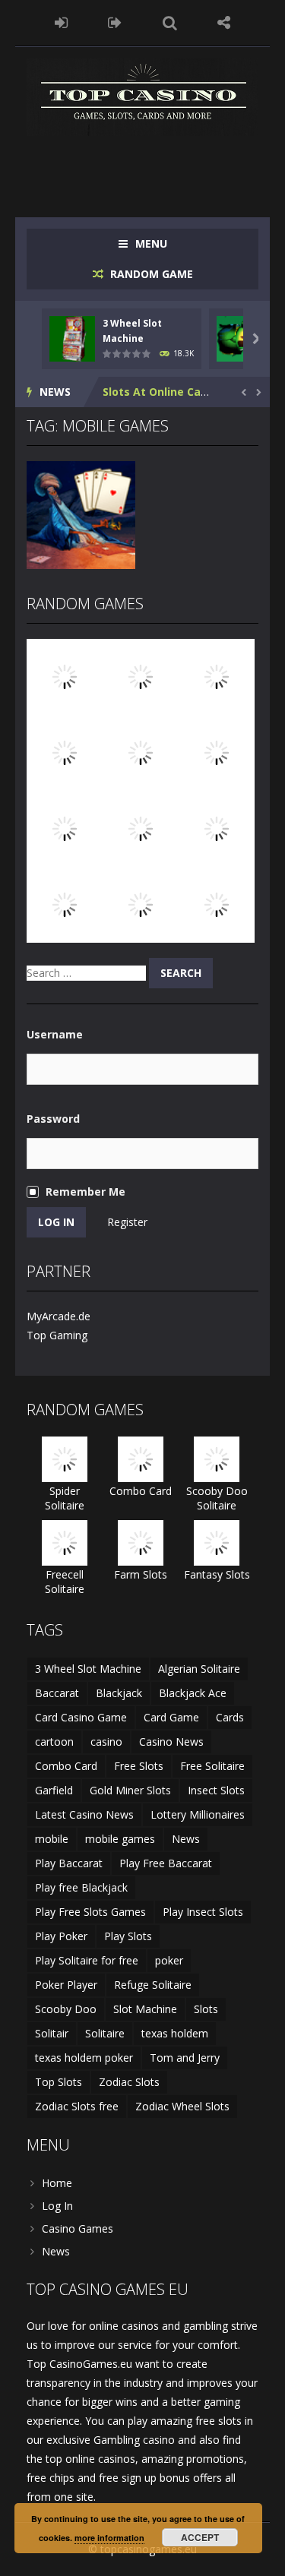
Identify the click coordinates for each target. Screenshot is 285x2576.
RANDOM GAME (150, 274)
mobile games (120, 1839)
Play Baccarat (69, 1863)
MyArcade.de (59, 1316)
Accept (200, 2537)
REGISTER (115, 23)
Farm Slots (141, 1574)
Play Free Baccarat (166, 1863)
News (186, 1839)
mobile (52, 1839)
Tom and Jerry (185, 2058)
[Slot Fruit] (65, 904)
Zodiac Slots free (77, 2106)
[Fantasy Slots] (141, 828)
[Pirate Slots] (65, 676)
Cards (230, 1717)
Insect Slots (216, 1790)
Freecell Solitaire (65, 1582)
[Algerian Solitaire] (141, 676)
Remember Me (85, 1192)
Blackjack (119, 1693)
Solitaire (105, 2033)
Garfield (54, 1790)
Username (55, 1034)
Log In (57, 2206)
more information (109, 2538)
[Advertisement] (156, 166)
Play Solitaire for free (87, 1960)
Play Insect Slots (203, 1912)
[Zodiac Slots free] (217, 676)
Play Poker (61, 1936)
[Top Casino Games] (142, 96)
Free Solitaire (212, 1766)
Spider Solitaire (65, 1498)
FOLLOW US (224, 23)
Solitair (52, 2033)
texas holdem (175, 2033)
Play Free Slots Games (90, 1912)
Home (57, 2183)
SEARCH (170, 23)
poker (169, 1960)
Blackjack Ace (193, 1693)
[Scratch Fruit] (65, 828)
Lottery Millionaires (198, 1814)
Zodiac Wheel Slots (182, 2106)
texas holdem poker (84, 2058)
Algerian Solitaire (199, 1669)
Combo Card (141, 1491)
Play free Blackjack (81, 1887)
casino (106, 1742)
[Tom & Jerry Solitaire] (141, 904)
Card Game (171, 1717)
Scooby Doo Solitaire (217, 1498)
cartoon (54, 1742)
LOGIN (61, 23)
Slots (206, 2009)
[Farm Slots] (141, 1542)
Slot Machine (145, 2009)
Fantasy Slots (217, 1574)
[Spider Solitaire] (217, 828)
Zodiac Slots (129, 2082)
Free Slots (139, 1766)
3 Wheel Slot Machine (88, 1669)
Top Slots (59, 2082)
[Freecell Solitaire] (65, 1542)
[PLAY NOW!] (72, 337)
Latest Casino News (84, 1814)
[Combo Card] (141, 1458)
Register (127, 1222)
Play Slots (128, 1936)
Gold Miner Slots (130, 1790)
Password (53, 1119)
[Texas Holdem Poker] (217, 904)
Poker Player (66, 1985)
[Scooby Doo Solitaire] (141, 752)
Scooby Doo (66, 2009)
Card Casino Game (81, 1717)
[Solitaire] (65, 752)
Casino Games (78, 2228)
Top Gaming (57, 1335)
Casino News (171, 1742)
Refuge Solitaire (153, 1985)
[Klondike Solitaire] (217, 752)
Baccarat (57, 1693)
